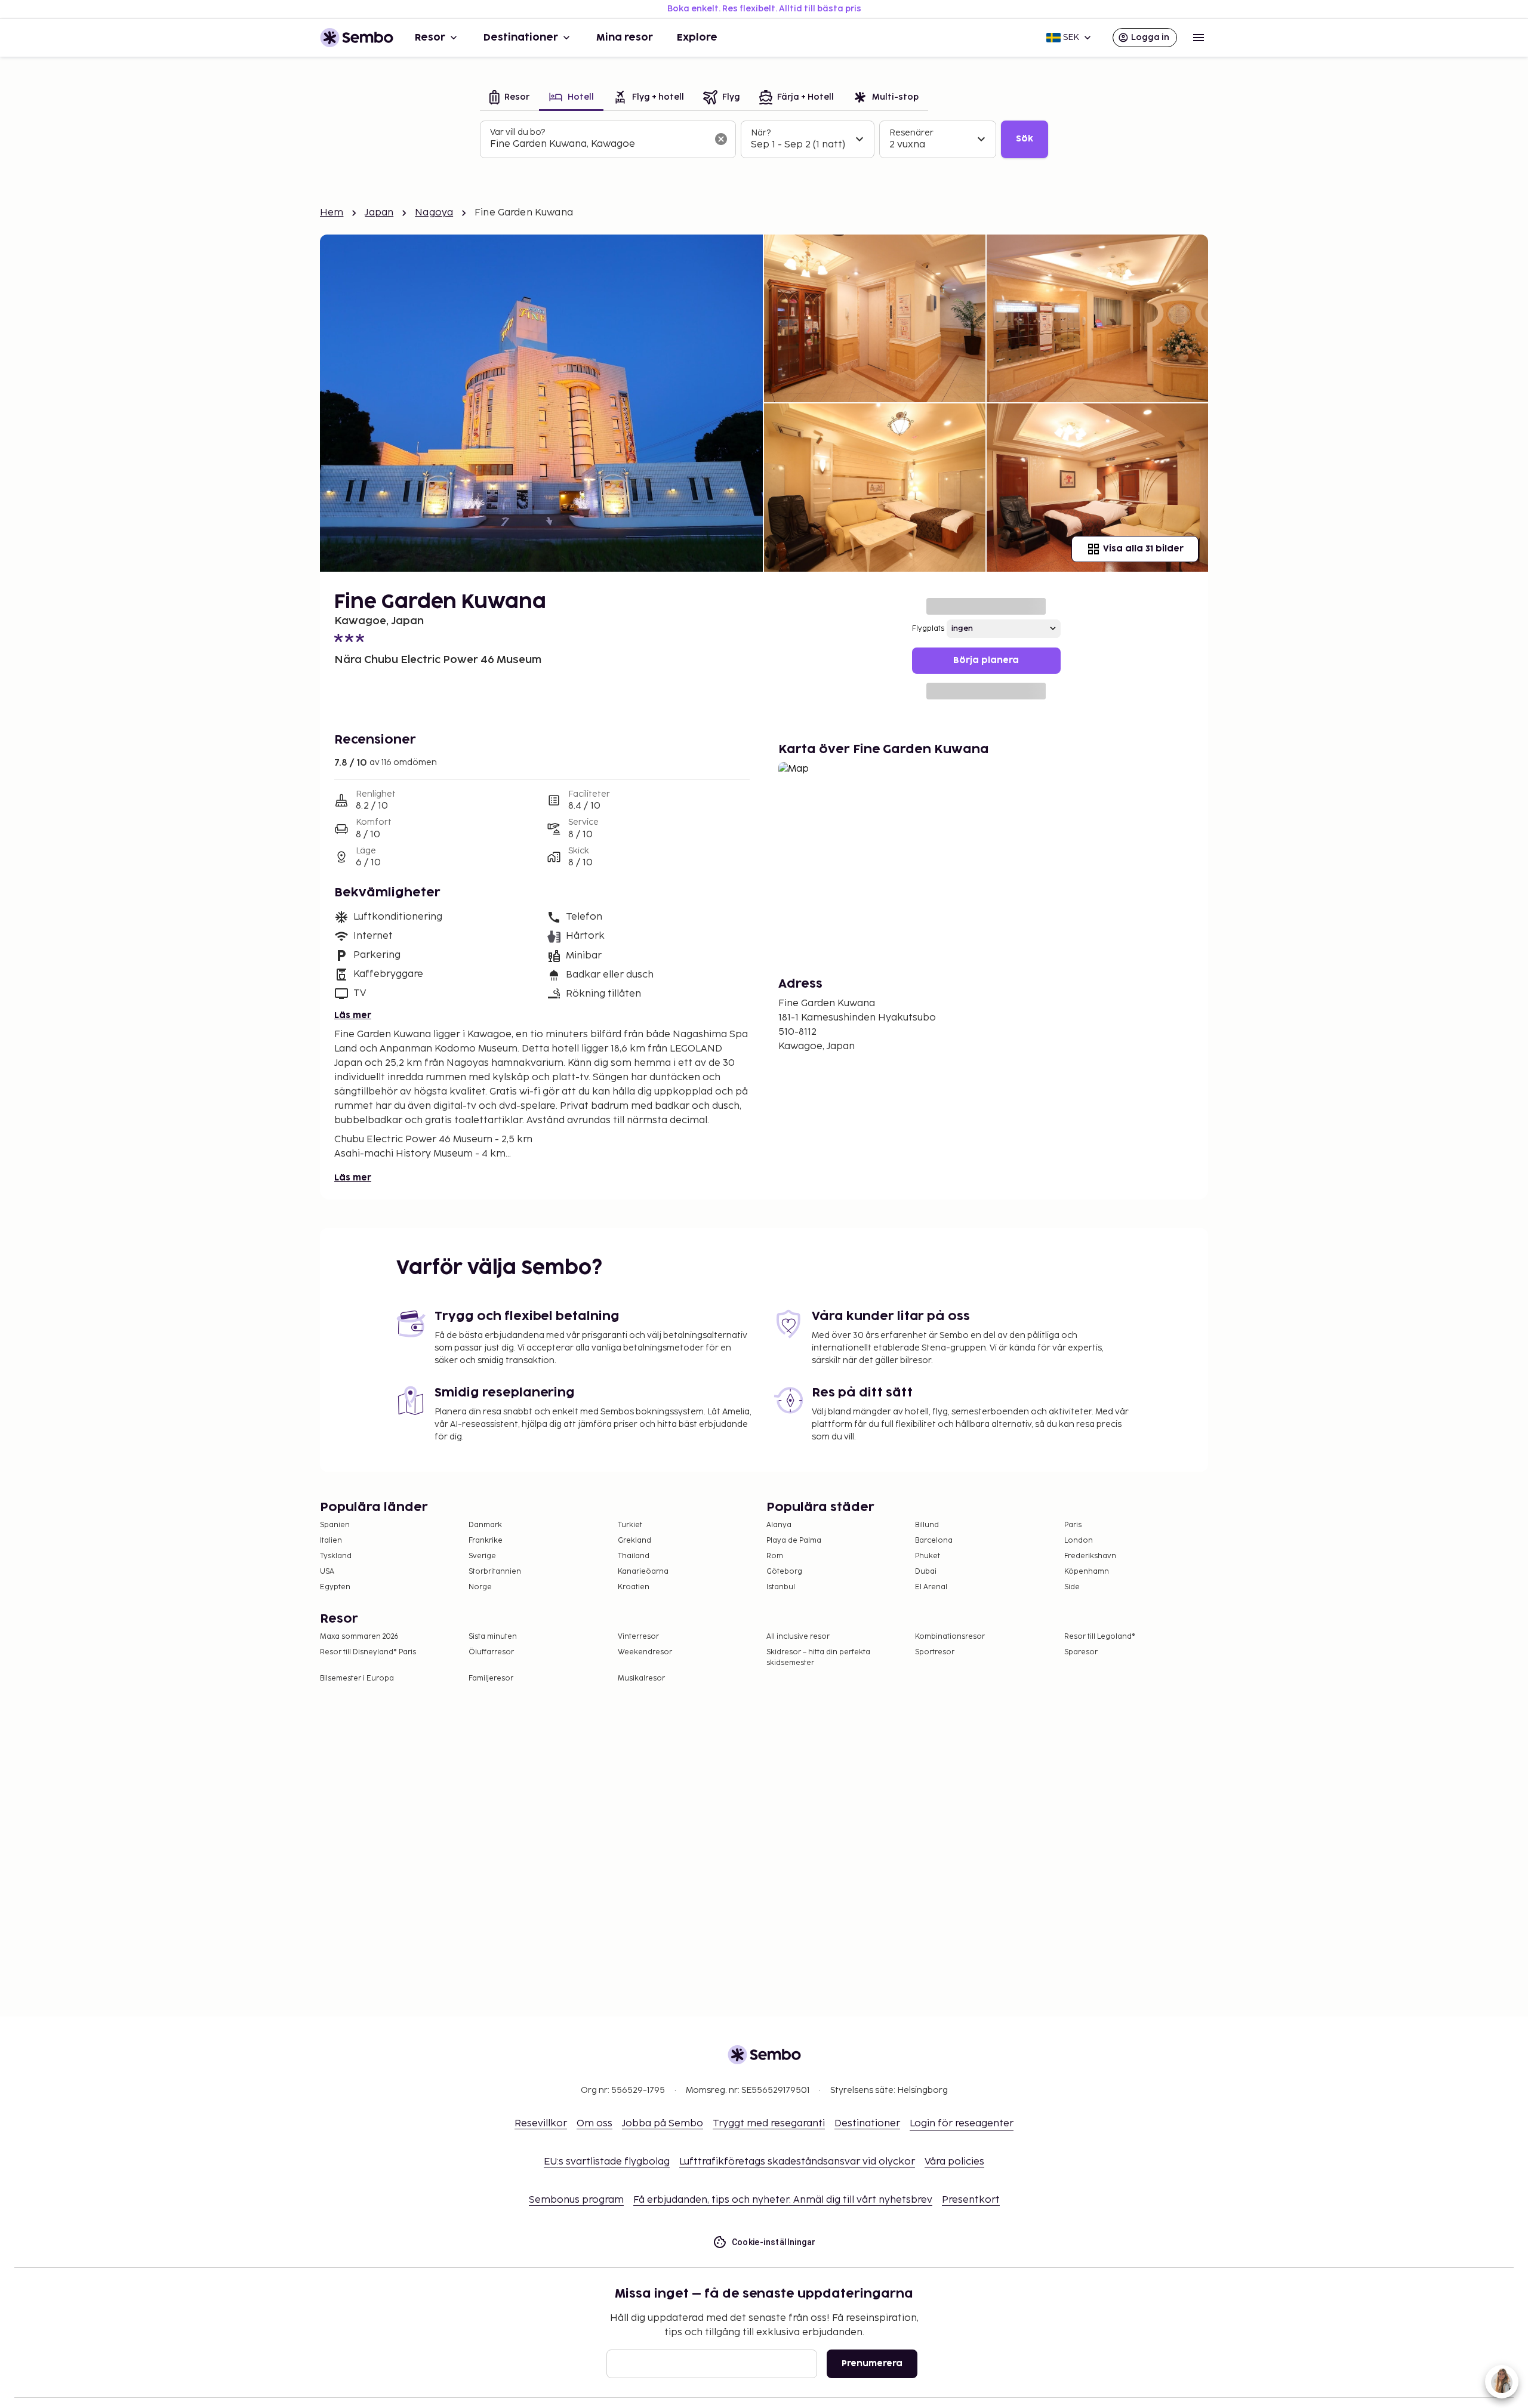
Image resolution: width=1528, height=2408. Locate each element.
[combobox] (598, 144)
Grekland (634, 1541)
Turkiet (630, 1525)
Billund (927, 1525)
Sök (1025, 139)
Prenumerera (872, 2364)
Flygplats (928, 629)
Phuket (928, 1556)
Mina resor (625, 38)
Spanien (335, 1525)
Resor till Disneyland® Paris (368, 1652)
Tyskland (336, 1556)
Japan (379, 213)
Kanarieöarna (643, 1572)
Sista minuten (493, 1637)
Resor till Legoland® (1100, 1637)
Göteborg (784, 1572)
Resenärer (911, 133)
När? (761, 133)
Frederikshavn (1090, 1556)
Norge (480, 1587)
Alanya (779, 1525)
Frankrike (486, 1541)
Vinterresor (638, 1637)
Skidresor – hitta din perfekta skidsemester (818, 1658)
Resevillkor (541, 2124)
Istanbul (781, 1587)
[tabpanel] (764, 140)
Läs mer (353, 1015)
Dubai (926, 1572)
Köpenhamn (1087, 1572)
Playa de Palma (794, 1541)
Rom (775, 1556)
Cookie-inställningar (774, 2242)
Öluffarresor (491, 1652)
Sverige (482, 1556)
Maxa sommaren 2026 (359, 1637)
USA (327, 1572)
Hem (332, 213)
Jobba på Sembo (663, 2124)
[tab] (509, 98)
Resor (430, 38)
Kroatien (634, 1587)
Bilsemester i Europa (357, 1678)
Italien (331, 1541)
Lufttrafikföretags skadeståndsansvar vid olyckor (797, 2162)
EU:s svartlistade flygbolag (607, 2162)
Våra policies (954, 2162)
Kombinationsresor (950, 1637)
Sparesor (1081, 1652)
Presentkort (971, 2200)
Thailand (634, 1556)
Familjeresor (491, 1678)
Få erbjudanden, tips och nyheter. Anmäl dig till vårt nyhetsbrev (783, 2200)
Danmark (485, 1525)
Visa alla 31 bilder (1143, 549)
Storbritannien (495, 1572)
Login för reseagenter (962, 2124)
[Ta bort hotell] (721, 139)
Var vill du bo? (517, 132)
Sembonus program (576, 2200)
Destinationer (521, 38)
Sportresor (935, 1652)
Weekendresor (645, 1652)
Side (1072, 1587)
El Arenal (931, 1587)
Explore (697, 38)
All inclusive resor (798, 1637)
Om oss (594, 2124)
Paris (1073, 1525)
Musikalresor (641, 1678)
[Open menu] (1199, 38)
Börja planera (986, 660)
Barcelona (934, 1541)
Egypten (335, 1587)
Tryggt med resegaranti (769, 2124)
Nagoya (434, 213)
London (1079, 1541)
